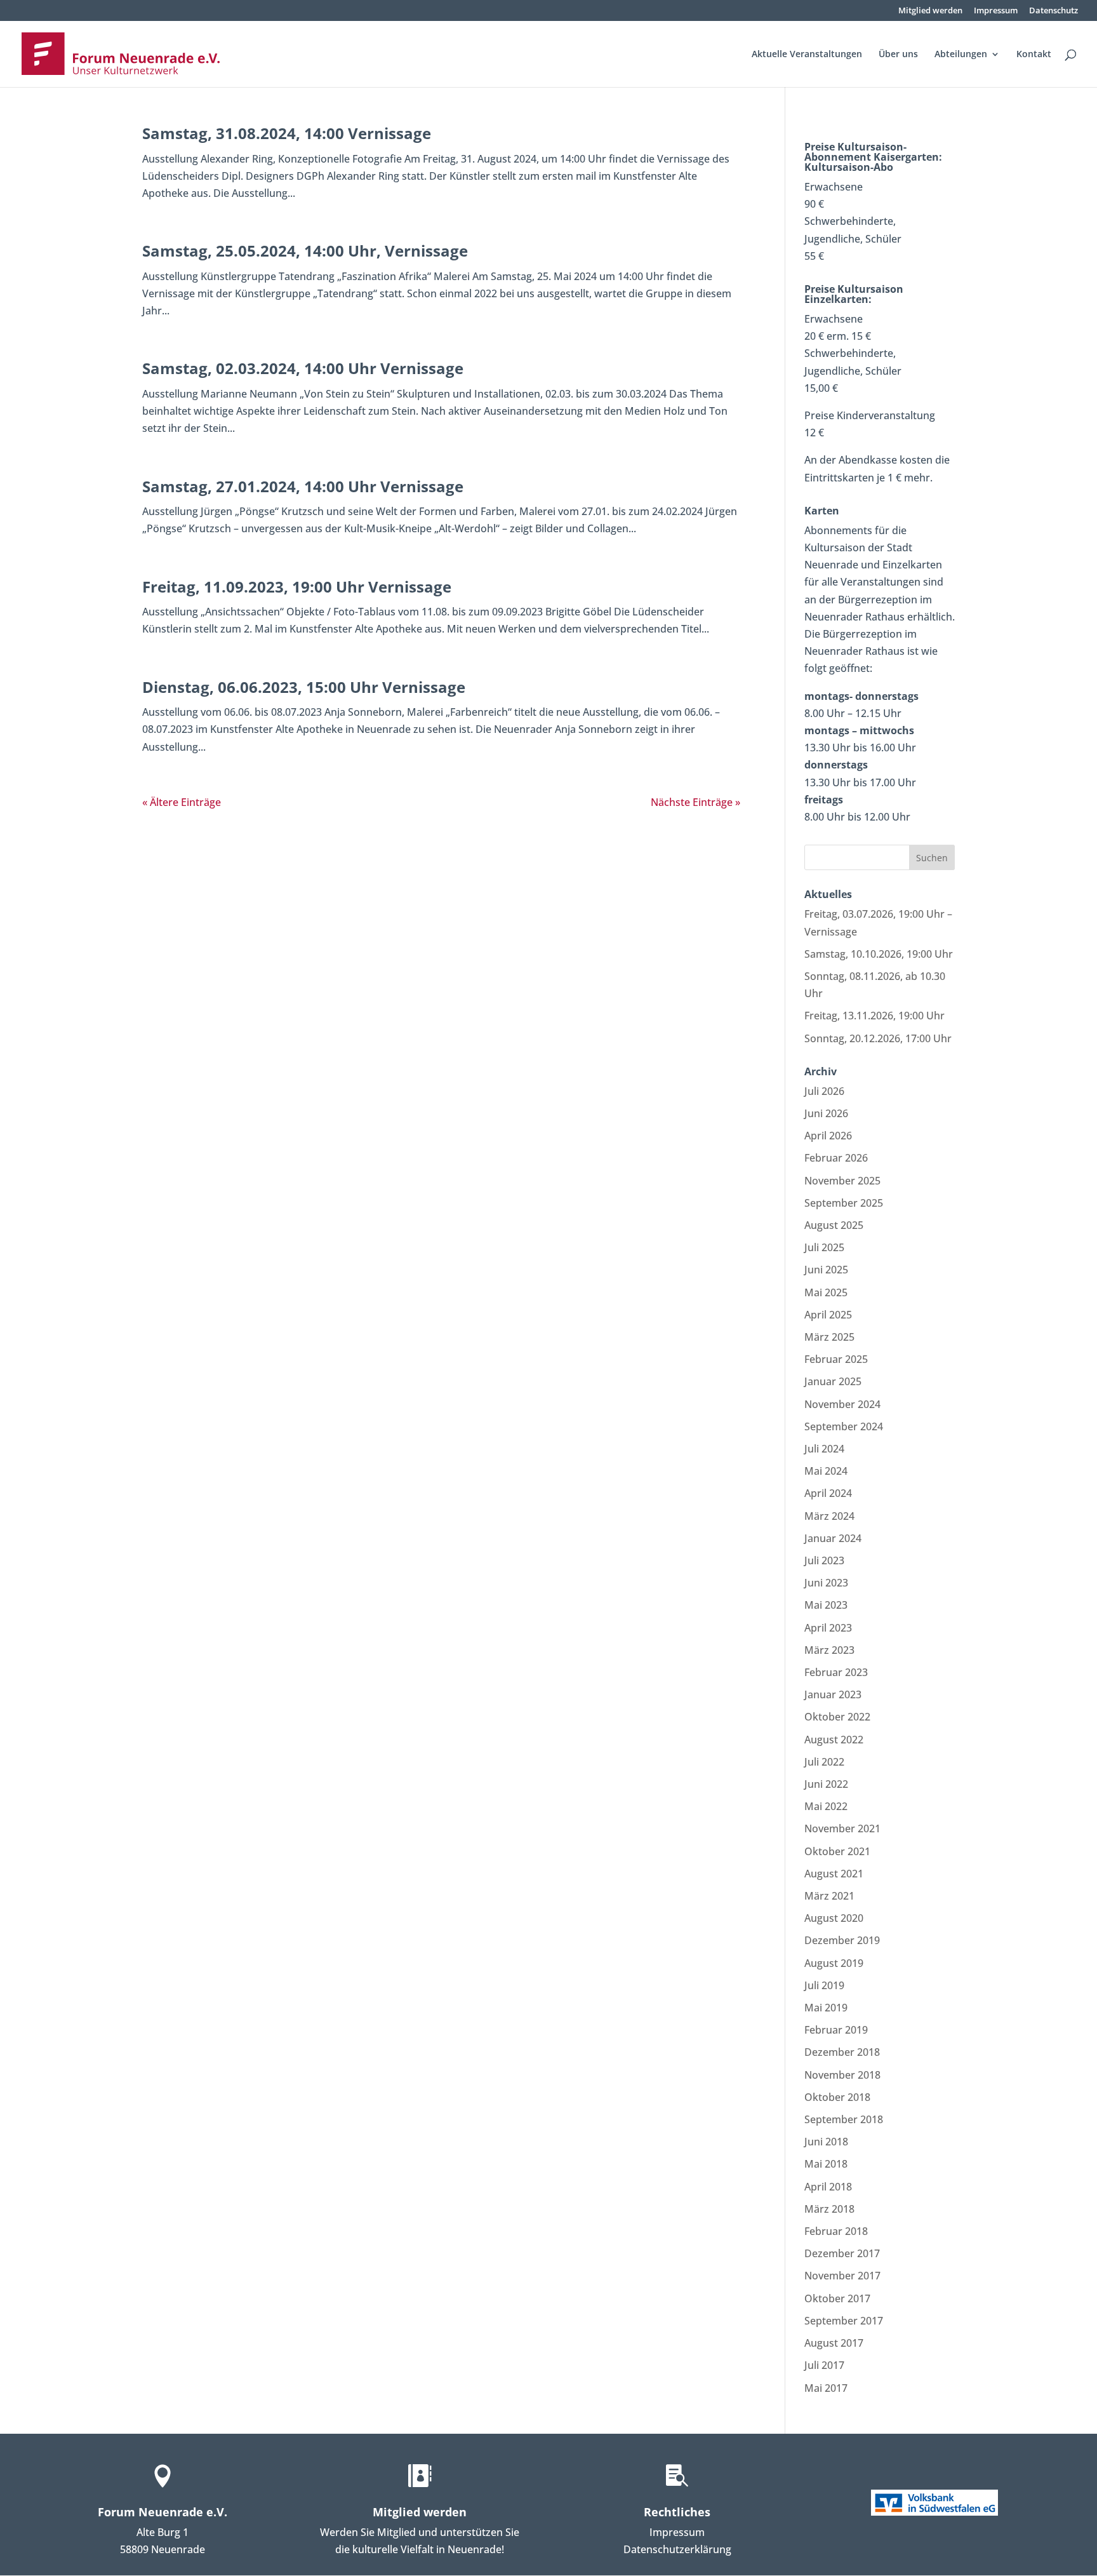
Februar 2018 (836, 2231)
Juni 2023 (826, 1583)
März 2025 (829, 1337)
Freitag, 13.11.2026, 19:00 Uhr (874, 1016)
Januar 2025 (833, 1381)
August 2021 (834, 1874)
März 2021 (829, 1896)
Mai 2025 (826, 1292)
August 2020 (834, 1918)
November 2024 (842, 1404)
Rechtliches (677, 2512)
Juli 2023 (824, 1560)
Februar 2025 (836, 1359)
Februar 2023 (836, 1672)
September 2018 (844, 2119)
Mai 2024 (826, 1471)
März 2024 (829, 1516)
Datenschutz (1054, 11)
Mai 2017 (826, 2388)
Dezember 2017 (842, 2253)
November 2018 (842, 2075)
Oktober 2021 (837, 1851)
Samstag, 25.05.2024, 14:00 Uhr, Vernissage (305, 251)
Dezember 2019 (842, 1940)
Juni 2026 (826, 1113)
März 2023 (829, 1650)
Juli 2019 (824, 1985)
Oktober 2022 (837, 1717)
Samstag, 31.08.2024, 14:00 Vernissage (287, 133)
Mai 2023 (826, 1605)
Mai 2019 (826, 2008)
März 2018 (829, 2209)
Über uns (898, 55)
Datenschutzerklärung (677, 2549)
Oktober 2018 (837, 2097)
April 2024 (828, 1493)
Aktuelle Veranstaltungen (807, 55)
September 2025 (844, 1203)
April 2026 (828, 1136)
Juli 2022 (824, 1762)
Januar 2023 (833, 1694)
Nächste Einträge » (695, 802)
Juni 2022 (826, 1784)
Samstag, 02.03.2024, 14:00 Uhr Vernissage (303, 368)
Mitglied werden (930, 11)
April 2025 (828, 1315)
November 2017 (842, 2276)
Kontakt (1034, 55)
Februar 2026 (836, 1158)
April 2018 (828, 2187)
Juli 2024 (824, 1449)
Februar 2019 (836, 2030)
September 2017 (844, 2321)
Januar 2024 (833, 1538)
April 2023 (828, 1628)
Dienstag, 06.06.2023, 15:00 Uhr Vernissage (304, 687)
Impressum (996, 11)
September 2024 (844, 1426)
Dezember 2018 (842, 2052)
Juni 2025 (826, 1270)
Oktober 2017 (837, 2298)
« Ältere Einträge (182, 802)
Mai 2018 (826, 2164)
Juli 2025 (824, 1247)
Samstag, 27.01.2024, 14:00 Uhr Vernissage (303, 486)
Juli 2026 (824, 1091)
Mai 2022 (826, 1806)
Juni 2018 (826, 2142)
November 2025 (842, 1181)
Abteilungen (961, 55)
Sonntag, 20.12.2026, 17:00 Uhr (878, 1038)
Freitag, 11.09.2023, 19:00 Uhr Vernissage (297, 587)
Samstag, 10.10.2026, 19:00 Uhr (879, 954)
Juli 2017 (824, 2365)
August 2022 (834, 1740)
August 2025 (834, 1225)
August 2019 (834, 1963)
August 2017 (834, 2343)
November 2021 (842, 1828)
